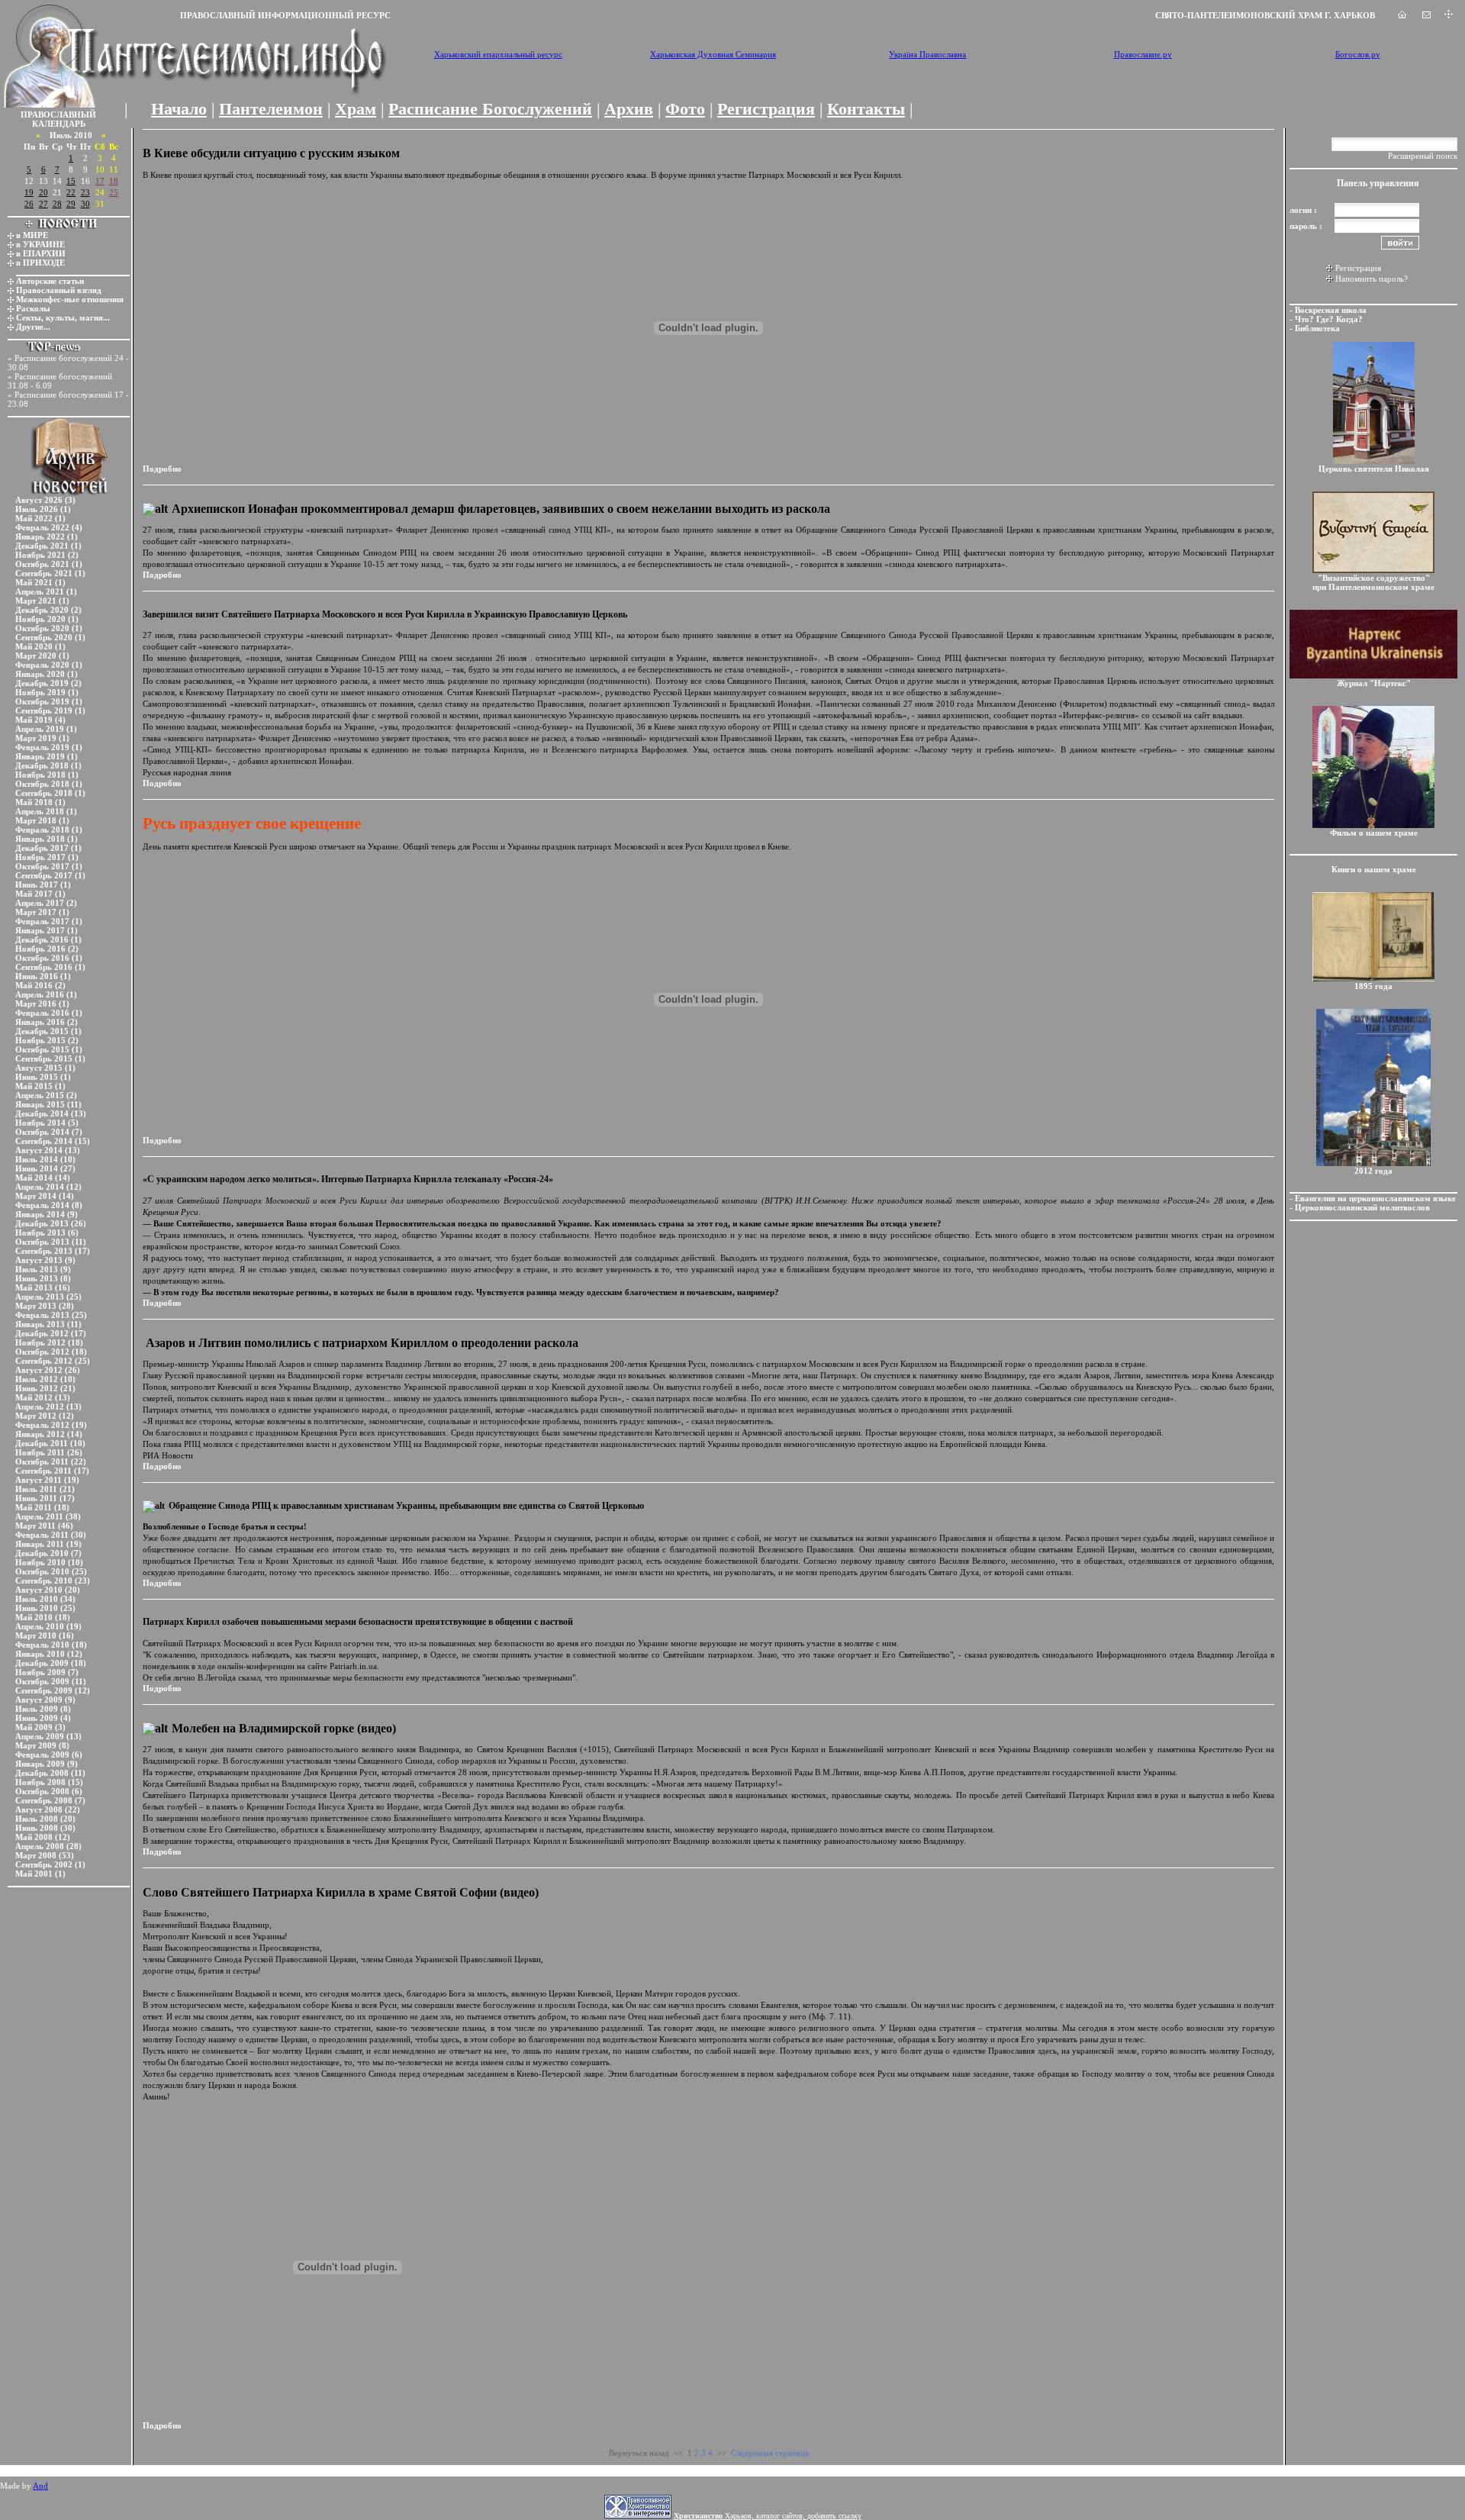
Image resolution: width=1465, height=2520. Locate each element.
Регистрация (766, 109)
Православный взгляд (59, 290)
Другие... (33, 327)
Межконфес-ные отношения (70, 299)
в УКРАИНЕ (40, 244)
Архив (629, 109)
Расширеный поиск (1423, 156)
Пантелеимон (271, 109)
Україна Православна (927, 54)
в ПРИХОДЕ (40, 263)
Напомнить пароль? (1372, 279)
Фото (685, 109)
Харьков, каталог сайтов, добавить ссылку (768, 2516)
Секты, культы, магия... (63, 317)
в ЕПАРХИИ (41, 253)
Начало (179, 109)
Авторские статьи (50, 281)
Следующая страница (770, 2453)
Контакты (866, 109)
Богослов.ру (1358, 54)
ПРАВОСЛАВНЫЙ (58, 114)
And (40, 2486)
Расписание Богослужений (490, 109)
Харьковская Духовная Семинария (713, 54)
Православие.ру (1143, 54)
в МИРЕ (32, 235)
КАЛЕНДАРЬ (59, 124)
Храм (356, 109)
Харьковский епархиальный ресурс (498, 54)
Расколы (33, 308)
